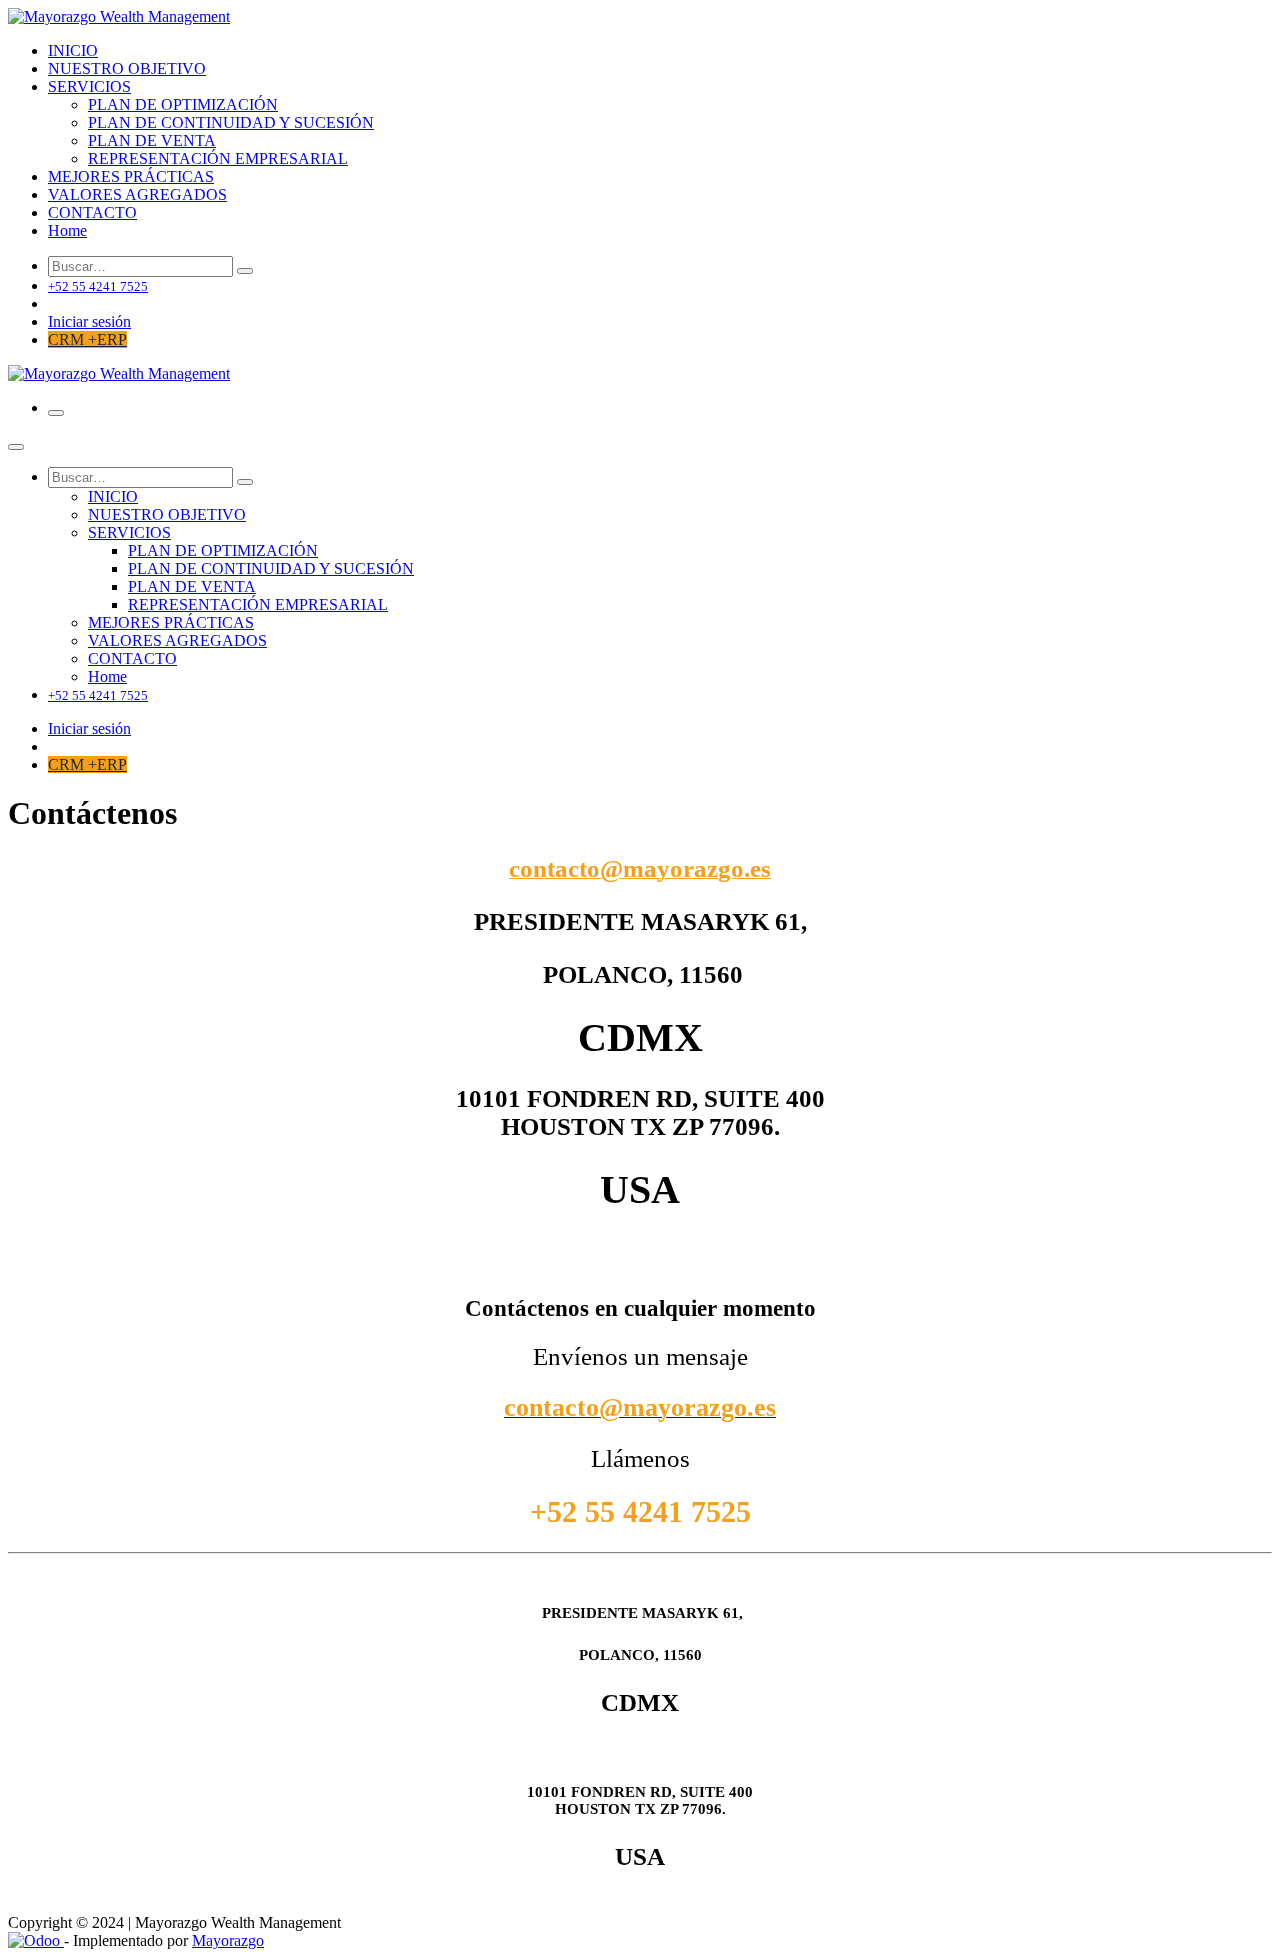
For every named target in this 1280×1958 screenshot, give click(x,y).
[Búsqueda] (245, 271)
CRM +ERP (87, 339)
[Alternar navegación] (56, 413)
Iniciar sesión (89, 321)
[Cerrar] (16, 447)
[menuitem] (73, 50)
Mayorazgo (228, 1940)
